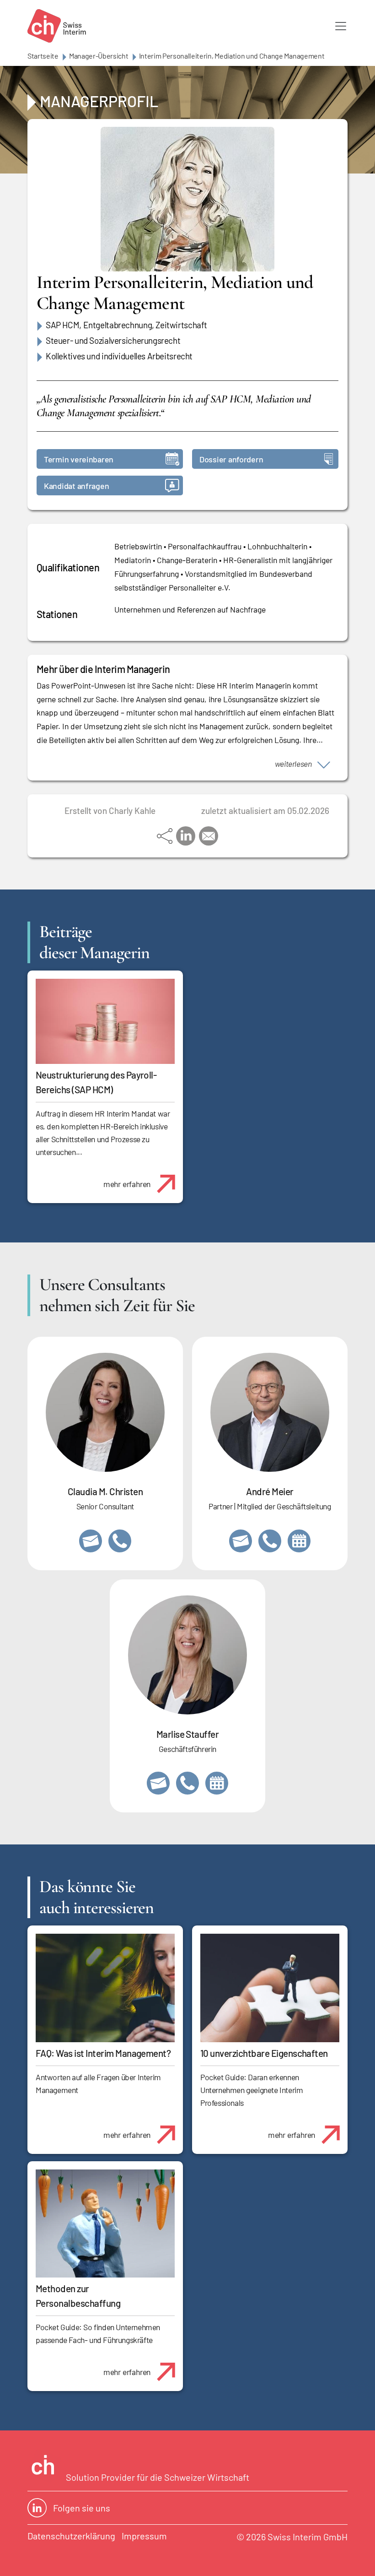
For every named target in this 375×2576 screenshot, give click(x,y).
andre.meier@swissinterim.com (241, 1541)
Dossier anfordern (231, 459)
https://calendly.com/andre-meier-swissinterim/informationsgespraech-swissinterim (299, 1541)
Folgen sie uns (82, 2508)
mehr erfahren (127, 1184)
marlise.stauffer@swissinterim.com (158, 1783)
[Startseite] (57, 26)
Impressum (144, 2536)
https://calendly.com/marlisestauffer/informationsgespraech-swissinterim (217, 1783)
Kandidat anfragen (76, 486)
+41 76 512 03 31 (120, 1541)
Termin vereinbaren (79, 459)
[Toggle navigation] (341, 26)
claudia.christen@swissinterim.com (91, 1541)
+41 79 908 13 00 (187, 1783)
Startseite (43, 56)
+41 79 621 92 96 (270, 1541)
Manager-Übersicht (99, 56)
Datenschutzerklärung (71, 2536)
